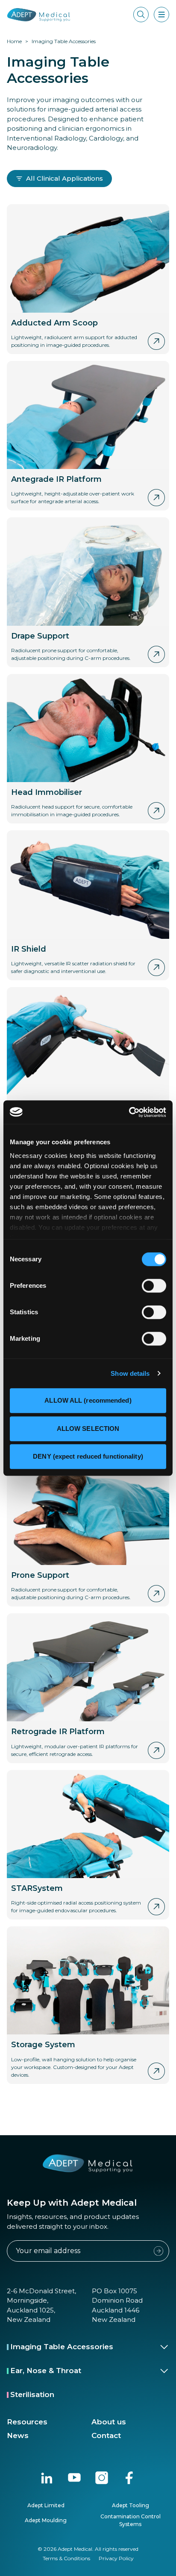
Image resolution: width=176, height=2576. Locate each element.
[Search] (141, 15)
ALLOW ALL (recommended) (88, 1400)
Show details (130, 1373)
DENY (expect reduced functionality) (88, 1456)
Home (14, 41)
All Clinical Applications (65, 178)
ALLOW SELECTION (88, 1429)
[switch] (154, 1286)
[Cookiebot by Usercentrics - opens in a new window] (129, 1112)
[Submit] (158, 2251)
